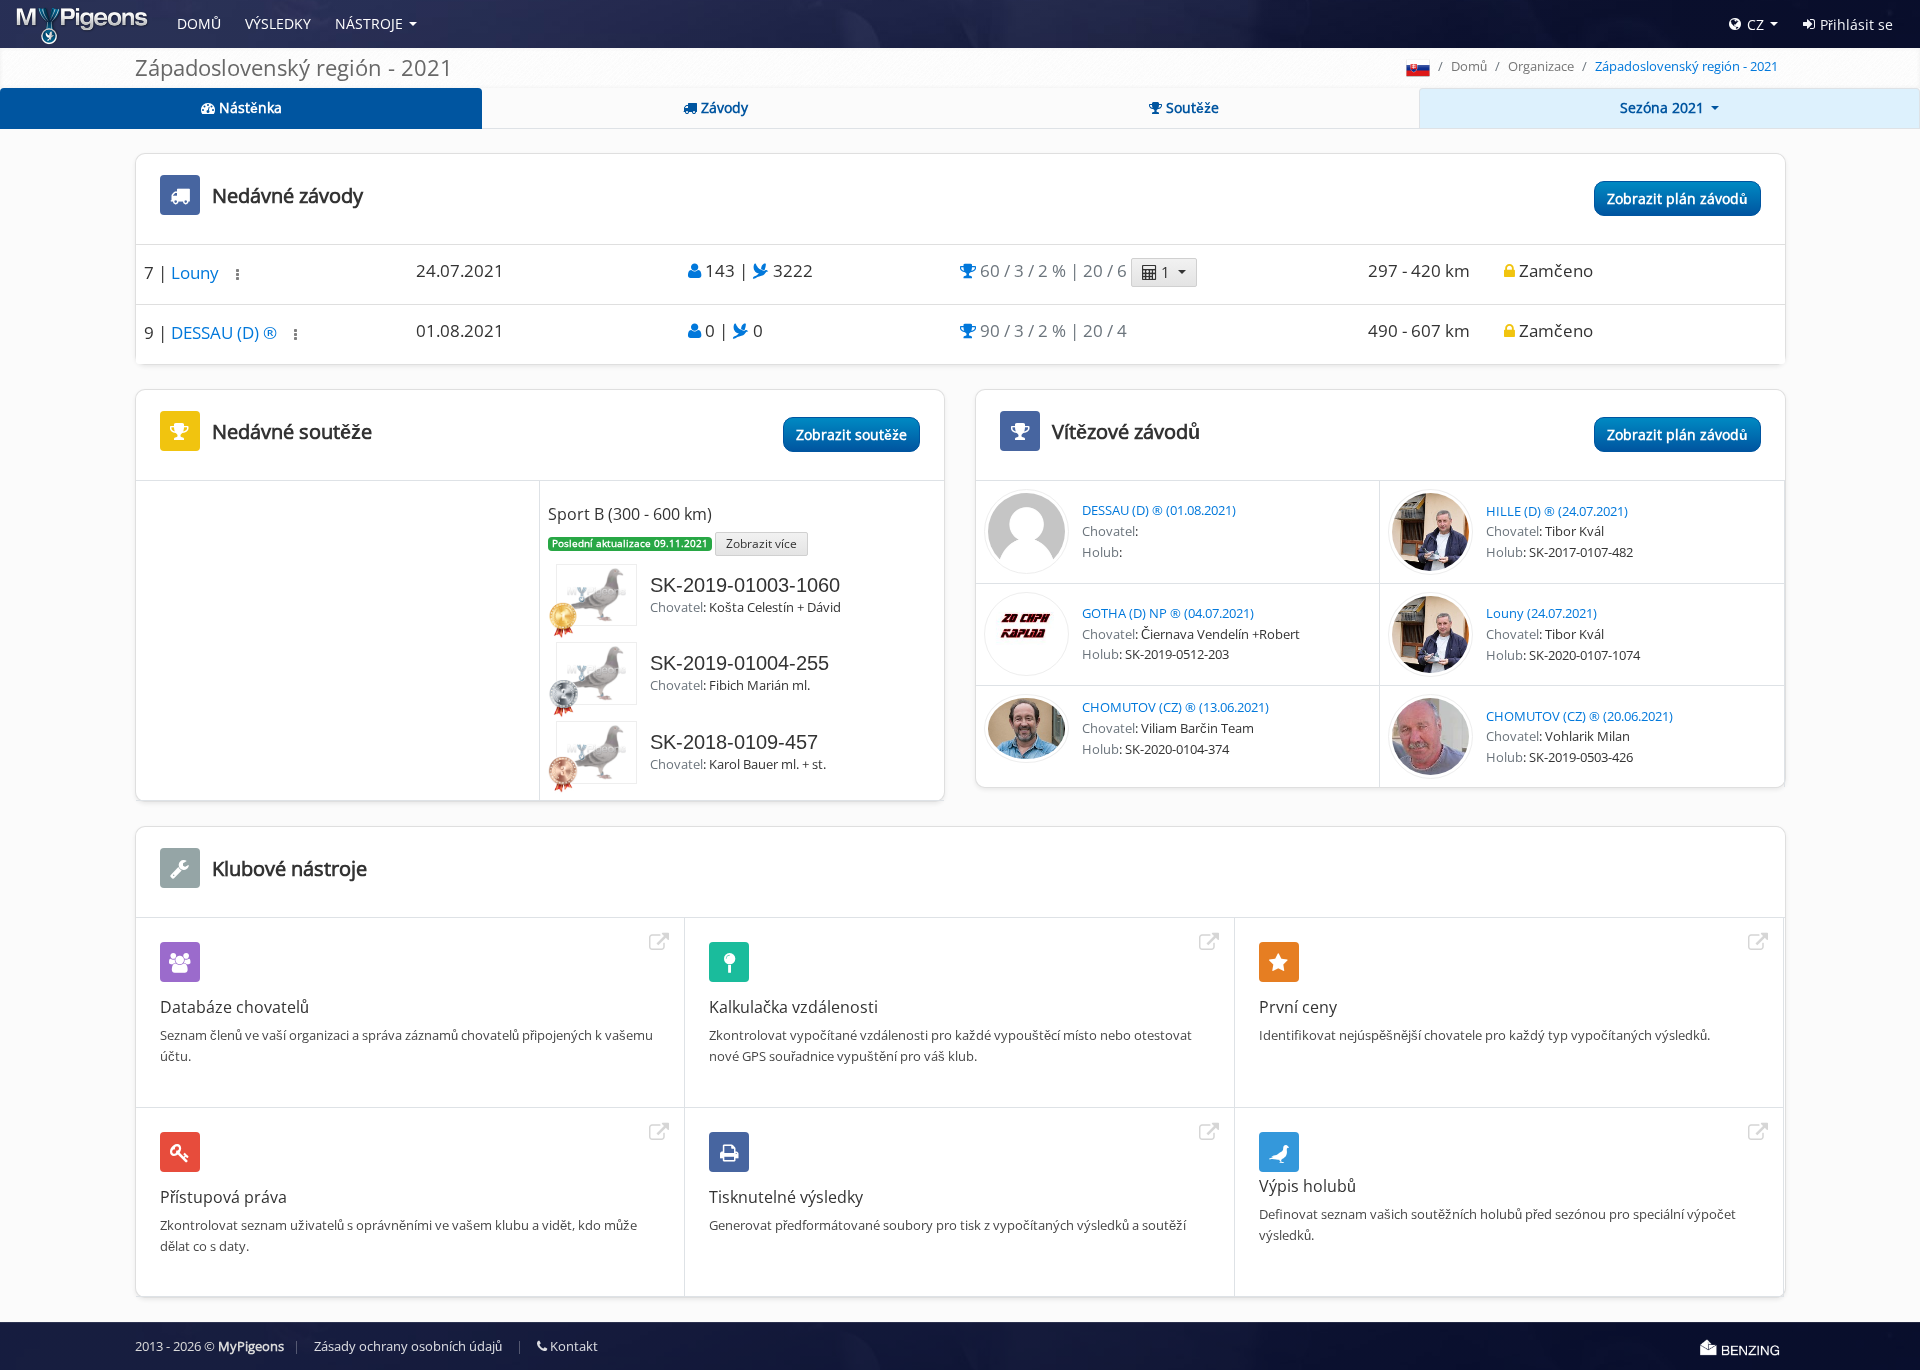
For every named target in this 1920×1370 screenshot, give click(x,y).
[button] (237, 274)
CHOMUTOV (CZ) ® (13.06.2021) (1175, 707)
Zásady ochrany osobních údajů (408, 1346)
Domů (199, 23)
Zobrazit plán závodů (1677, 198)
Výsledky (278, 23)
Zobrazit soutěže (851, 434)
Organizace (1541, 66)
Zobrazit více (761, 543)
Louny (197, 272)
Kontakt (572, 1346)
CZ (1755, 24)
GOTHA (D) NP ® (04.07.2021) (1168, 613)
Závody (722, 107)
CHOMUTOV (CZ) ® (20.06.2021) (1579, 716)
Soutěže (1190, 107)
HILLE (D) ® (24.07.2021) (1557, 511)
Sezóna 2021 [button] (1664, 107)
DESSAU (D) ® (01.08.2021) (1159, 510)
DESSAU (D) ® (226, 332)
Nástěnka (248, 107)
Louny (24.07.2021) (1541, 613)
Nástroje (369, 23)
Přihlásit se (1856, 24)
